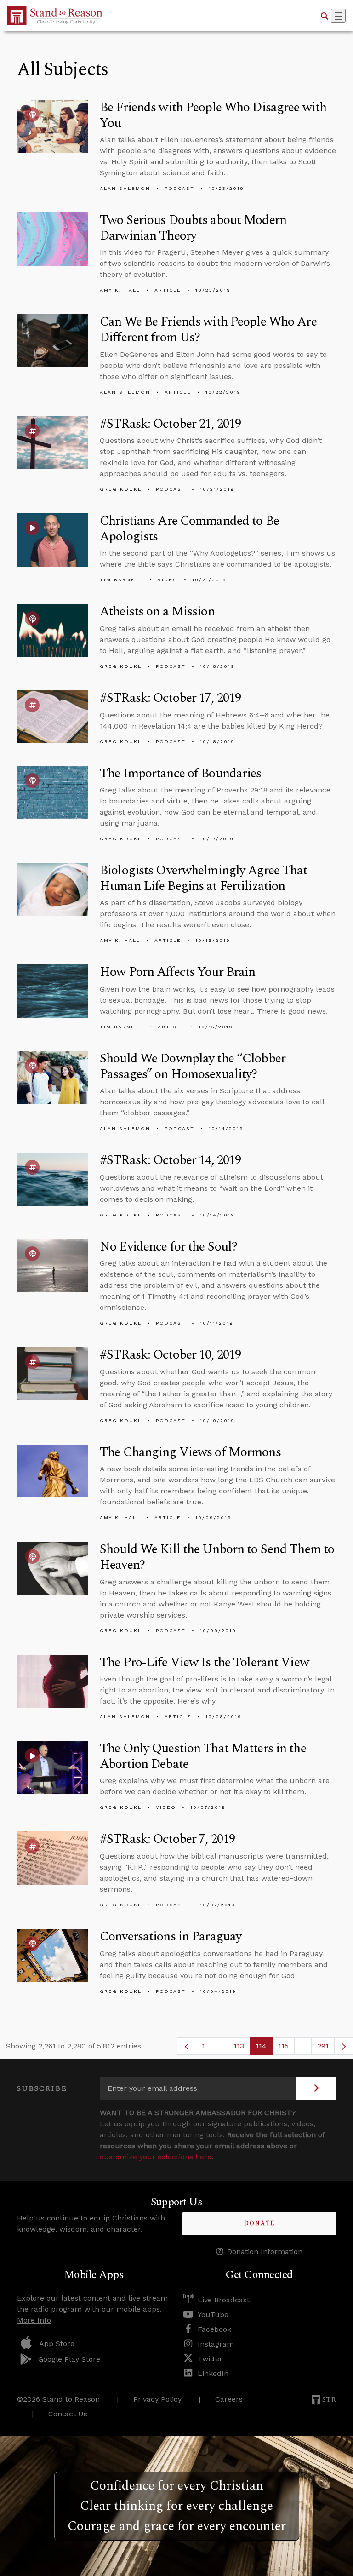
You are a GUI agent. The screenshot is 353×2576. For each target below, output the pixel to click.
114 (264, 2048)
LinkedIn (213, 2373)
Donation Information (265, 2252)
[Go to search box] (325, 16)
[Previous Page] (187, 2046)
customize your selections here (156, 2157)
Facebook (214, 2329)
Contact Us (68, 2414)
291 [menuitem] (323, 2046)
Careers (229, 2399)
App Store (57, 2344)
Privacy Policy (157, 2399)
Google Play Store (69, 2359)
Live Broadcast (224, 2300)
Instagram (216, 2344)
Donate (259, 2223)
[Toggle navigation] (338, 16)
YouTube (213, 2315)
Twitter (210, 2359)
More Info (34, 2320)
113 (242, 2048)
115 (286, 2048)
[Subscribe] (316, 2088)
